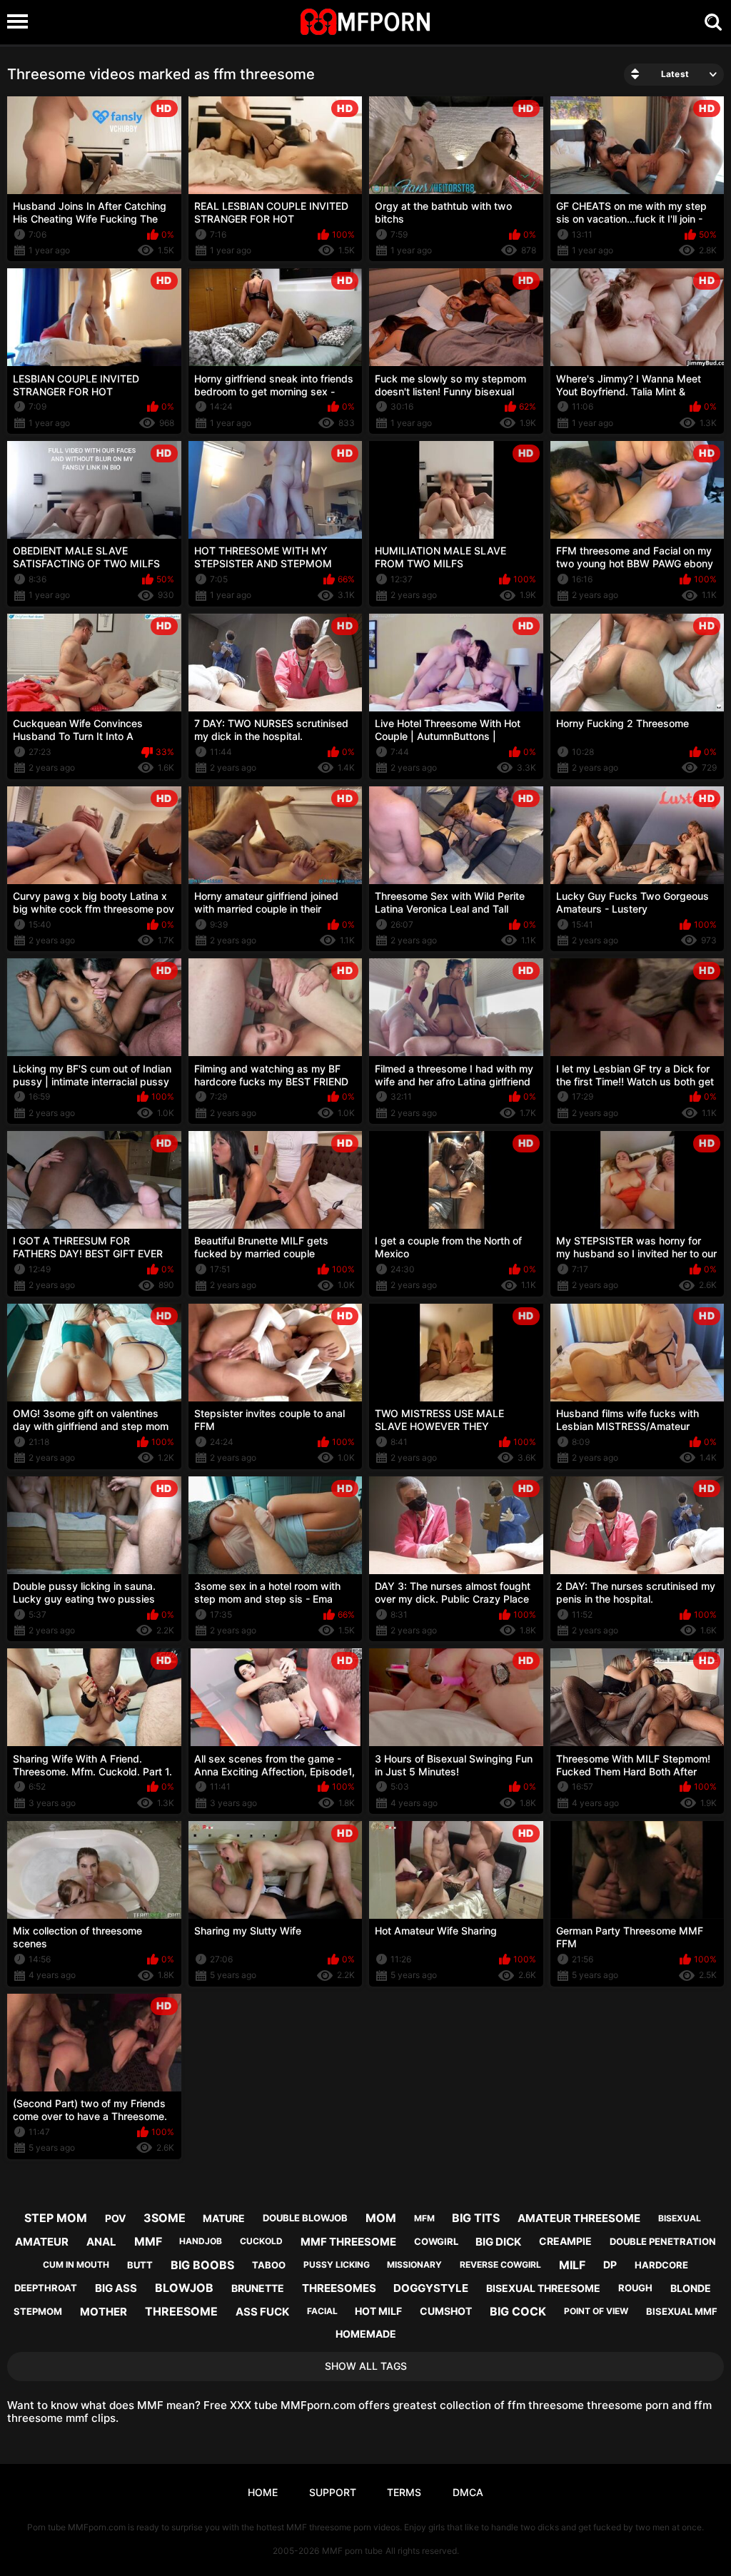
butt (140, 2265)
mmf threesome (348, 2242)
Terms (404, 2492)
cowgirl (436, 2241)
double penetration (663, 2241)
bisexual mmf (682, 2311)
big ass (116, 2288)
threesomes (339, 2288)
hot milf (378, 2311)
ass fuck (262, 2312)
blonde (691, 2288)
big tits (476, 2218)
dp (610, 2265)
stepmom (38, 2311)
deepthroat (46, 2288)
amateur (42, 2242)
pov (115, 2218)
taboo (269, 2265)
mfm (424, 2218)
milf (572, 2265)
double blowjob (305, 2218)
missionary (414, 2265)
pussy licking (337, 2265)
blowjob (184, 2288)
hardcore (661, 2265)
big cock (518, 2311)
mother (104, 2312)
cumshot (446, 2311)
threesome (181, 2311)
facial (322, 2311)
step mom (56, 2218)
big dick (498, 2242)
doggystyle (431, 2288)
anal (101, 2242)
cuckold (261, 2241)
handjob (201, 2241)
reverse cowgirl (500, 2265)
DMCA (468, 2492)
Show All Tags (366, 2366)
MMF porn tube (352, 2551)
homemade (366, 2334)
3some (165, 2218)
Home (263, 2492)
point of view (596, 2311)
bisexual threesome (543, 2288)
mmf (148, 2241)
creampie (565, 2241)
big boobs (202, 2265)
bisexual (680, 2218)
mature (224, 2218)
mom (381, 2218)
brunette (258, 2288)
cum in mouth (76, 2265)
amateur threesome (579, 2218)
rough (635, 2288)
